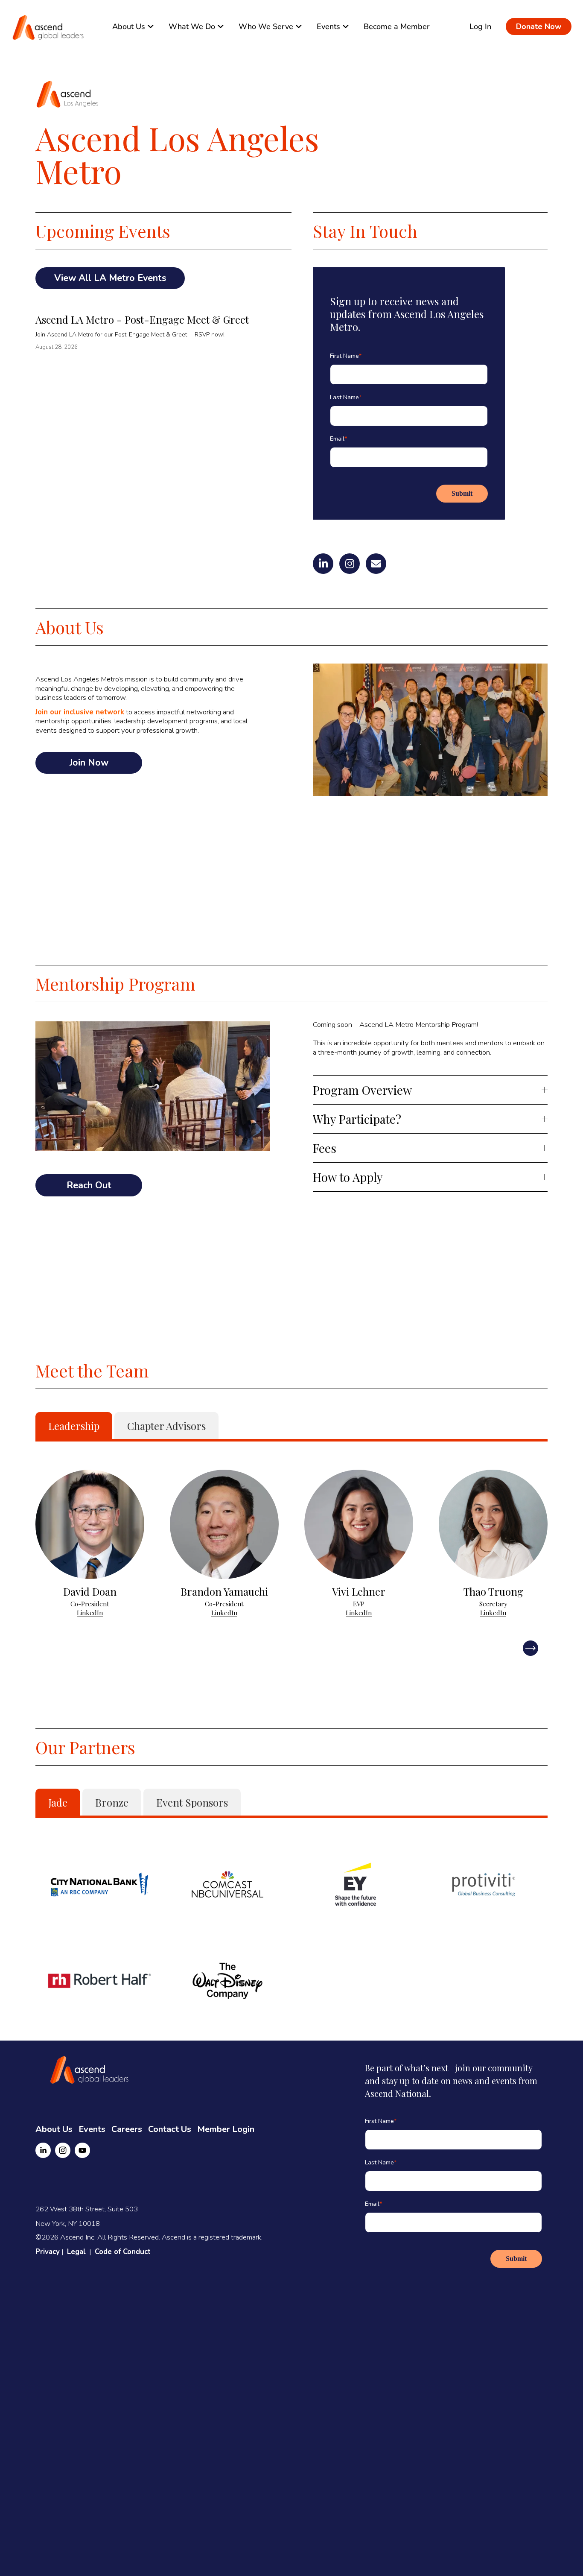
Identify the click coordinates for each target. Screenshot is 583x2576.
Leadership (74, 1426)
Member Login (226, 2129)
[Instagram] (63, 2150)
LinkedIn (90, 1613)
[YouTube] (82, 2150)
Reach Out (89, 1185)
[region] (291, 1548)
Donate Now (539, 26)
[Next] (531, 1648)
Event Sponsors (192, 1802)
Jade (58, 1802)
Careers (127, 2129)
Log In (480, 26)
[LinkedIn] (43, 2150)
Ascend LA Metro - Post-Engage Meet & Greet (142, 319)
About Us (54, 2129)
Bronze (112, 1802)
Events (92, 2129)
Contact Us (170, 2129)
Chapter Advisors (166, 1426)
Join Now (89, 763)
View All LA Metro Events (110, 278)
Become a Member (397, 26)
